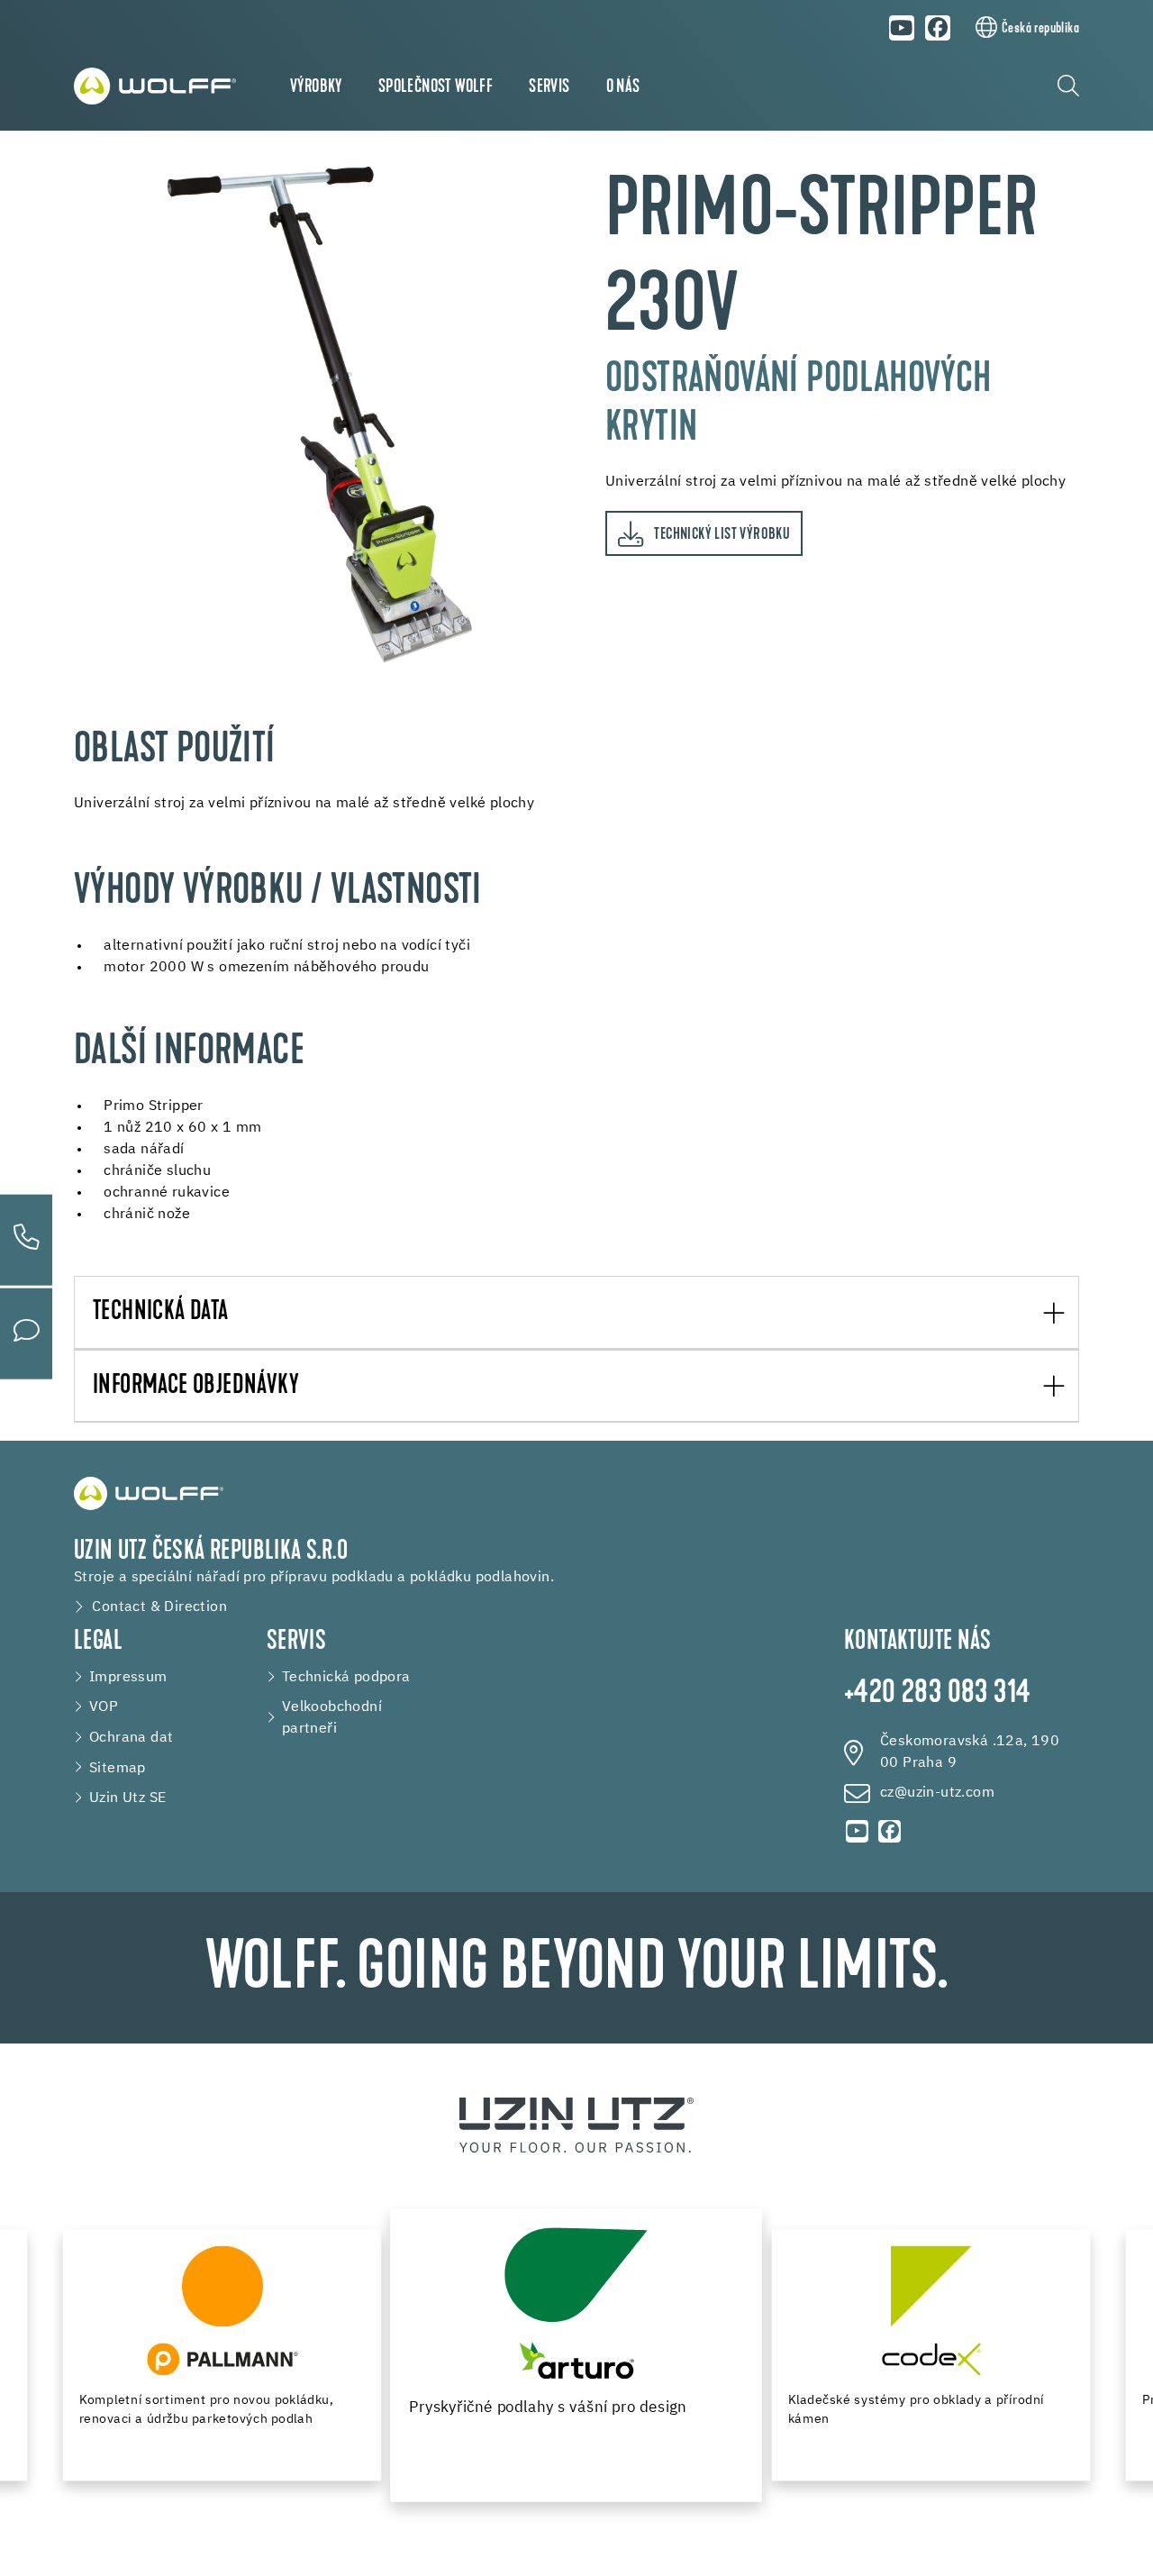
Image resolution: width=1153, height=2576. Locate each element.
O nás (623, 87)
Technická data (161, 1313)
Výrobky (316, 87)
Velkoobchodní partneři (332, 1718)
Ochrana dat (131, 1738)
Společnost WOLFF (436, 87)
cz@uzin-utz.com (937, 1793)
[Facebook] (939, 28)
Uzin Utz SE (127, 1798)
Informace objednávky (196, 1387)
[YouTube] (902, 28)
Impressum (128, 1677)
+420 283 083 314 (937, 1694)
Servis (549, 87)
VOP (104, 1707)
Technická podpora (346, 1677)
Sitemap (118, 1768)
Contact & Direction (159, 1607)
